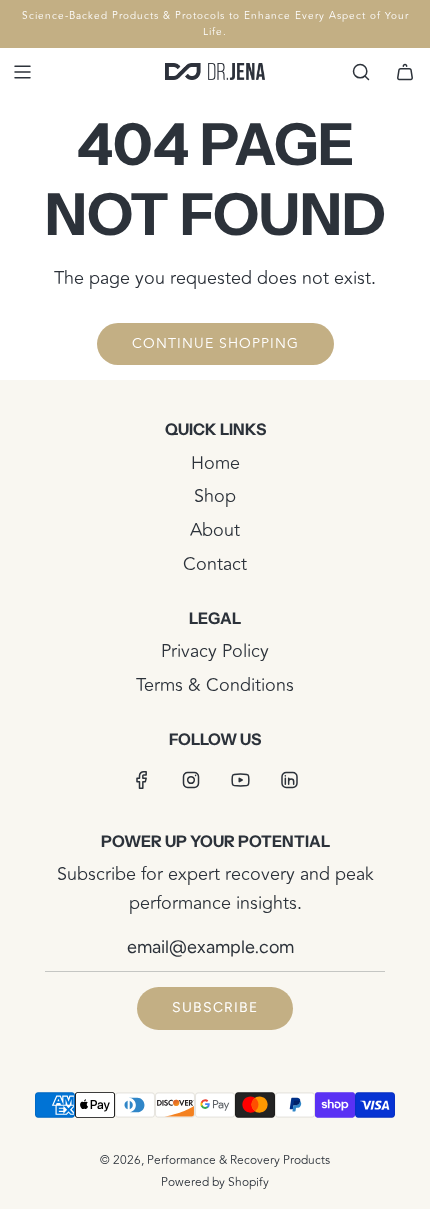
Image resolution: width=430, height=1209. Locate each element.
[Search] (361, 72)
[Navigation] (22, 72)
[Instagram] (191, 780)
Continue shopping (215, 343)
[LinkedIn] (289, 780)
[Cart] (405, 72)
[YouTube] (240, 780)
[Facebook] (142, 780)
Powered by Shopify (215, 1182)
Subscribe (215, 1007)
